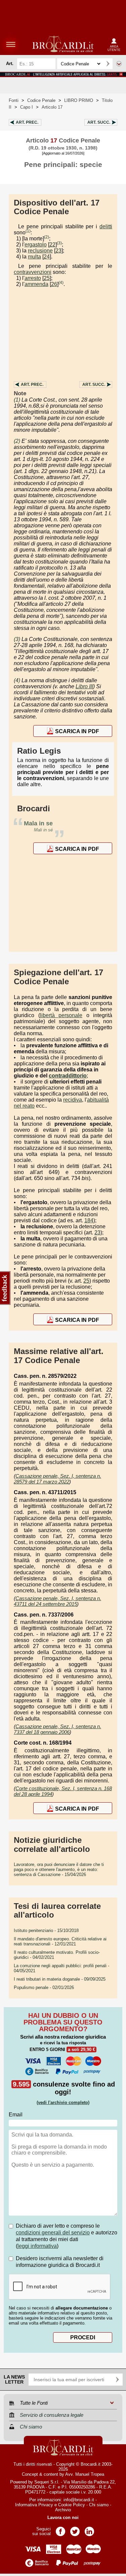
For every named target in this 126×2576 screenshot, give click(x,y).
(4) (61, 283)
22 (52, 245)
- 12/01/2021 (60, 1941)
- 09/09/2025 (60, 1979)
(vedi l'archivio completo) (63, 2102)
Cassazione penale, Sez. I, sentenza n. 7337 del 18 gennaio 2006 (57, 1729)
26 (54, 284)
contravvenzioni (33, 272)
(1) (28, 231)
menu (11, 44)
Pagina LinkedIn (89, 2529)
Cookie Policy (72, 2505)
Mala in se (38, 823)
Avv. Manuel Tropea (85, 2474)
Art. (27, 122)
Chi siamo (99, 2505)
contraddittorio (68, 1076)
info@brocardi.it (79, 2500)
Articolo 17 (52, 107)
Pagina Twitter (75, 2529)
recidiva (73, 1100)
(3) (59, 243)
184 (89, 1220)
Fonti (14, 100)
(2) (47, 237)
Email (16, 2115)
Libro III (84, 686)
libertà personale (61, 1015)
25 (47, 278)
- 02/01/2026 (44, 1987)
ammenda (36, 284)
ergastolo (36, 245)
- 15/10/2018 (46, 1930)
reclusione (40, 251)
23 (58, 251)
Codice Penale (41, 100)
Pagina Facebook (60, 2529)
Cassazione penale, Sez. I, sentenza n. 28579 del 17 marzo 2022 (57, 1479)
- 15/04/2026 (59, 1869)
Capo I (27, 107)
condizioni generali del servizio (53, 2233)
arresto (33, 278)
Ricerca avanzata (119, 64)
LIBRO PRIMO (79, 100)
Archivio (63, 2510)
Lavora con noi (63, 2518)
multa (34, 257)
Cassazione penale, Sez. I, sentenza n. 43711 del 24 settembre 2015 (57, 1601)
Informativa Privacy (34, 2505)
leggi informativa (37, 2246)
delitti (106, 226)
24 (47, 257)
